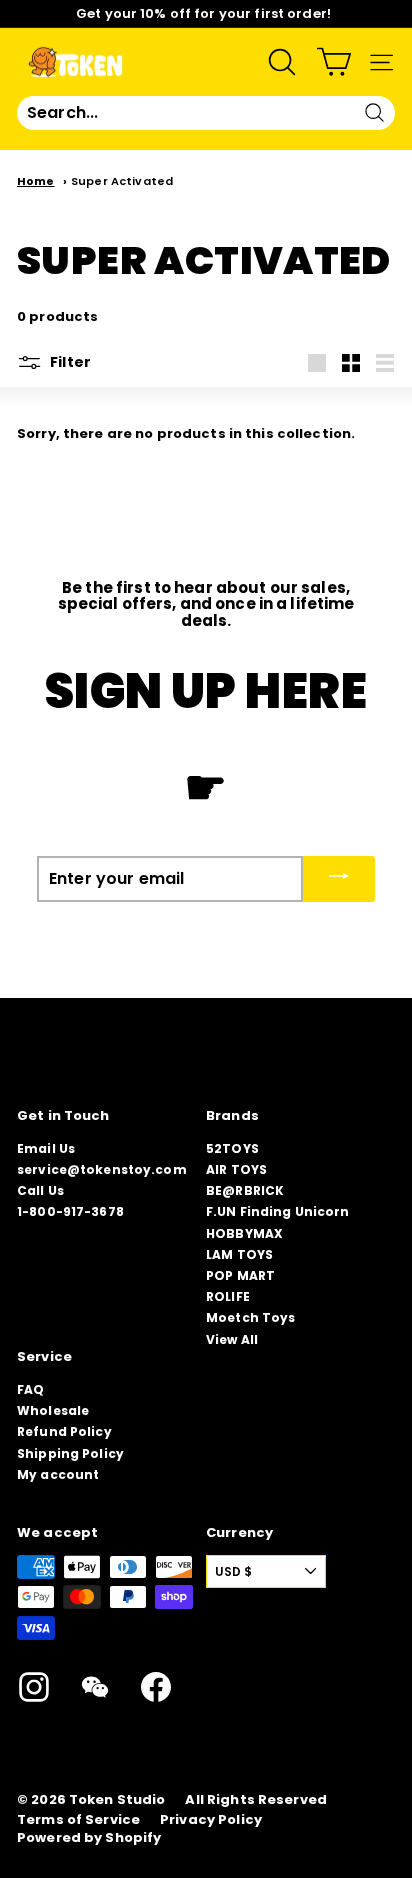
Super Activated (122, 181)
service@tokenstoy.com (102, 1169)
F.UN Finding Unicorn (278, 1211)
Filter (69, 362)
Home (36, 181)
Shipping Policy (70, 1453)
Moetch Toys (250, 1317)
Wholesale (53, 1410)
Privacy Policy (211, 1820)
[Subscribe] (339, 878)
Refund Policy (64, 1431)
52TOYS (232, 1148)
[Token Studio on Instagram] (34, 1687)
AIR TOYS (236, 1169)
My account (58, 1474)
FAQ (30, 1389)
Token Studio (117, 1800)
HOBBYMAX (244, 1233)
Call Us (40, 1190)
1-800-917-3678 (70, 1211)
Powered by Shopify (89, 1838)
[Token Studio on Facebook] (156, 1687)
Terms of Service (78, 1820)
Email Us (46, 1148)
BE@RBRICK (245, 1190)
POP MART (240, 1275)
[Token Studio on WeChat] (95, 1687)
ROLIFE (228, 1296)
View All (232, 1339)
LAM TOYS (239, 1254)
